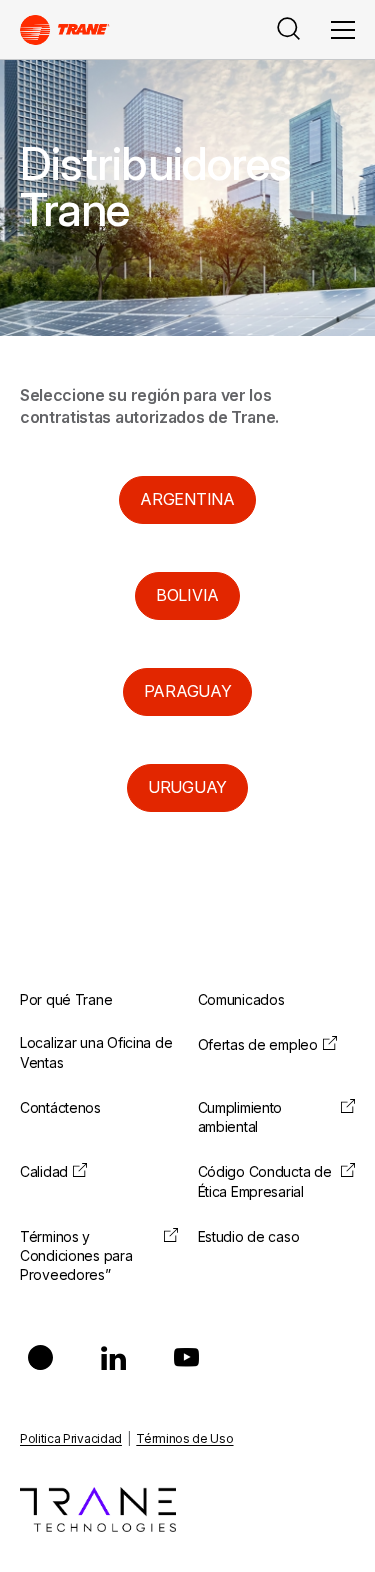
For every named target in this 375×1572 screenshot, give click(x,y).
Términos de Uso (184, 1438)
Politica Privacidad (71, 1438)
